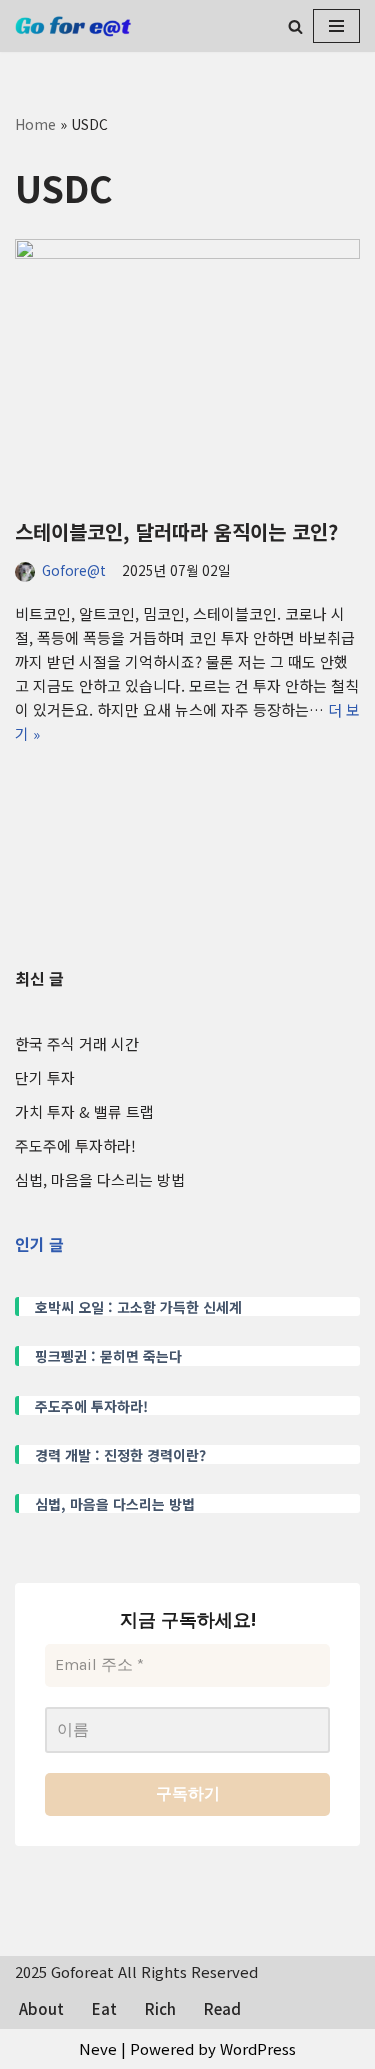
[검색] (295, 26)
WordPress (258, 2048)
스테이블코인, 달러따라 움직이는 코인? (176, 531)
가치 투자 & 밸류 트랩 (84, 1111)
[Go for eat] (75, 26)
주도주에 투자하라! (75, 1145)
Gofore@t (74, 570)
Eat (104, 2008)
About (41, 2008)
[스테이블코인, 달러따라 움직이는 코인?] (187, 368)
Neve (98, 2048)
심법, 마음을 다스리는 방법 (100, 1179)
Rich (160, 2008)
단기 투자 (45, 1077)
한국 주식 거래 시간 (77, 1043)
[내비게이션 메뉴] (336, 26)
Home (35, 124)
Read (222, 2008)
